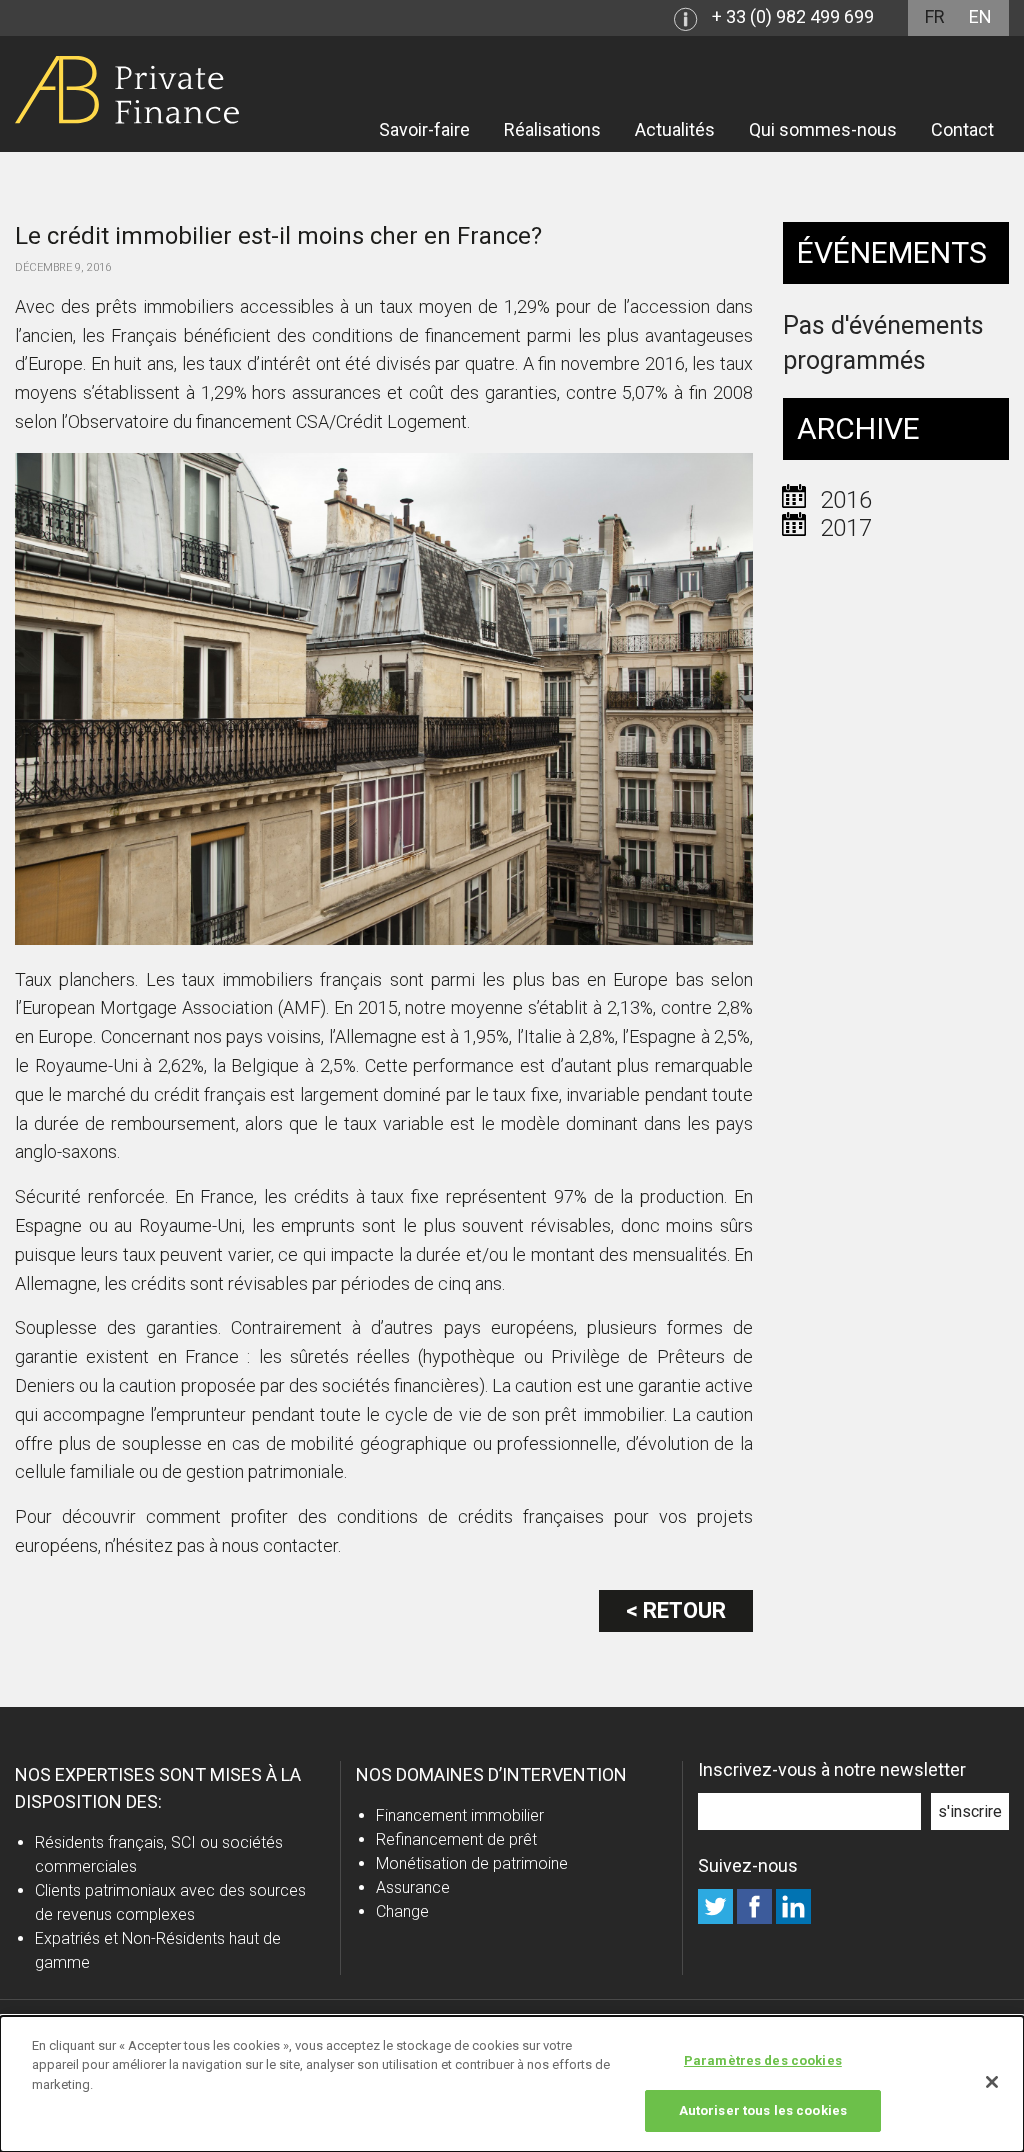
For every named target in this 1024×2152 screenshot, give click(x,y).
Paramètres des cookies (763, 2060)
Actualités (675, 129)
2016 (846, 500)
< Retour (676, 1610)
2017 (846, 528)
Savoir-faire (424, 129)
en (980, 16)
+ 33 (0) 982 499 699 (793, 16)
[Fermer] (992, 2082)
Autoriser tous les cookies (763, 2110)
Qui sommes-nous (823, 129)
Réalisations (552, 129)
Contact (962, 129)
